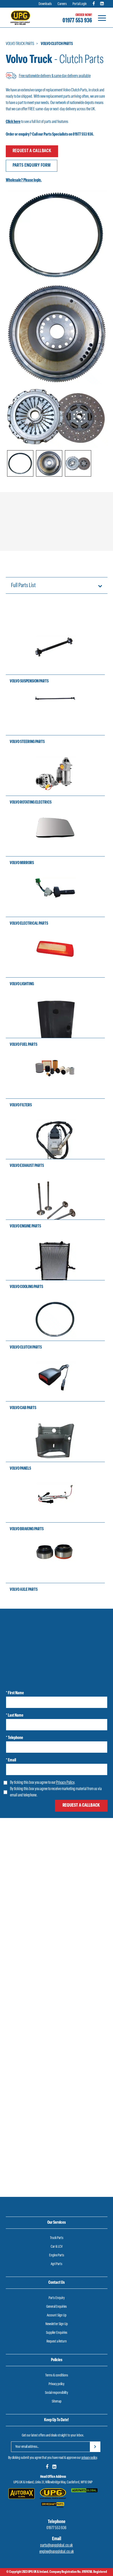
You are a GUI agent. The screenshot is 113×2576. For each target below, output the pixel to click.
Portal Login (80, 4)
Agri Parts (56, 2264)
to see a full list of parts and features (37, 122)
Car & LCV (57, 2247)
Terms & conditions (57, 2376)
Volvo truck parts (20, 44)
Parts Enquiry (57, 2298)
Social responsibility (56, 2393)
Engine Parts (57, 2255)
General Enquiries (56, 2307)
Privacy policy (56, 2384)
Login (25, 1903)
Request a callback (32, 151)
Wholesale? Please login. (24, 180)
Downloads (45, 4)
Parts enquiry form (32, 166)
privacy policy (89, 2458)
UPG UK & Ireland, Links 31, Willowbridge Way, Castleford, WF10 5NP (53, 2482)
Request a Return (57, 2342)
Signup (64, 1903)
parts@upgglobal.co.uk (56, 2545)
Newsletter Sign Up (57, 2324)
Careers (62, 4)
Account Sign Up (57, 2315)
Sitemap (57, 2402)
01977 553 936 (77, 21)
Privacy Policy (65, 1783)
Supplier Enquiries (57, 2333)
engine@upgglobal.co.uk (57, 2552)
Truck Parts (57, 2238)
